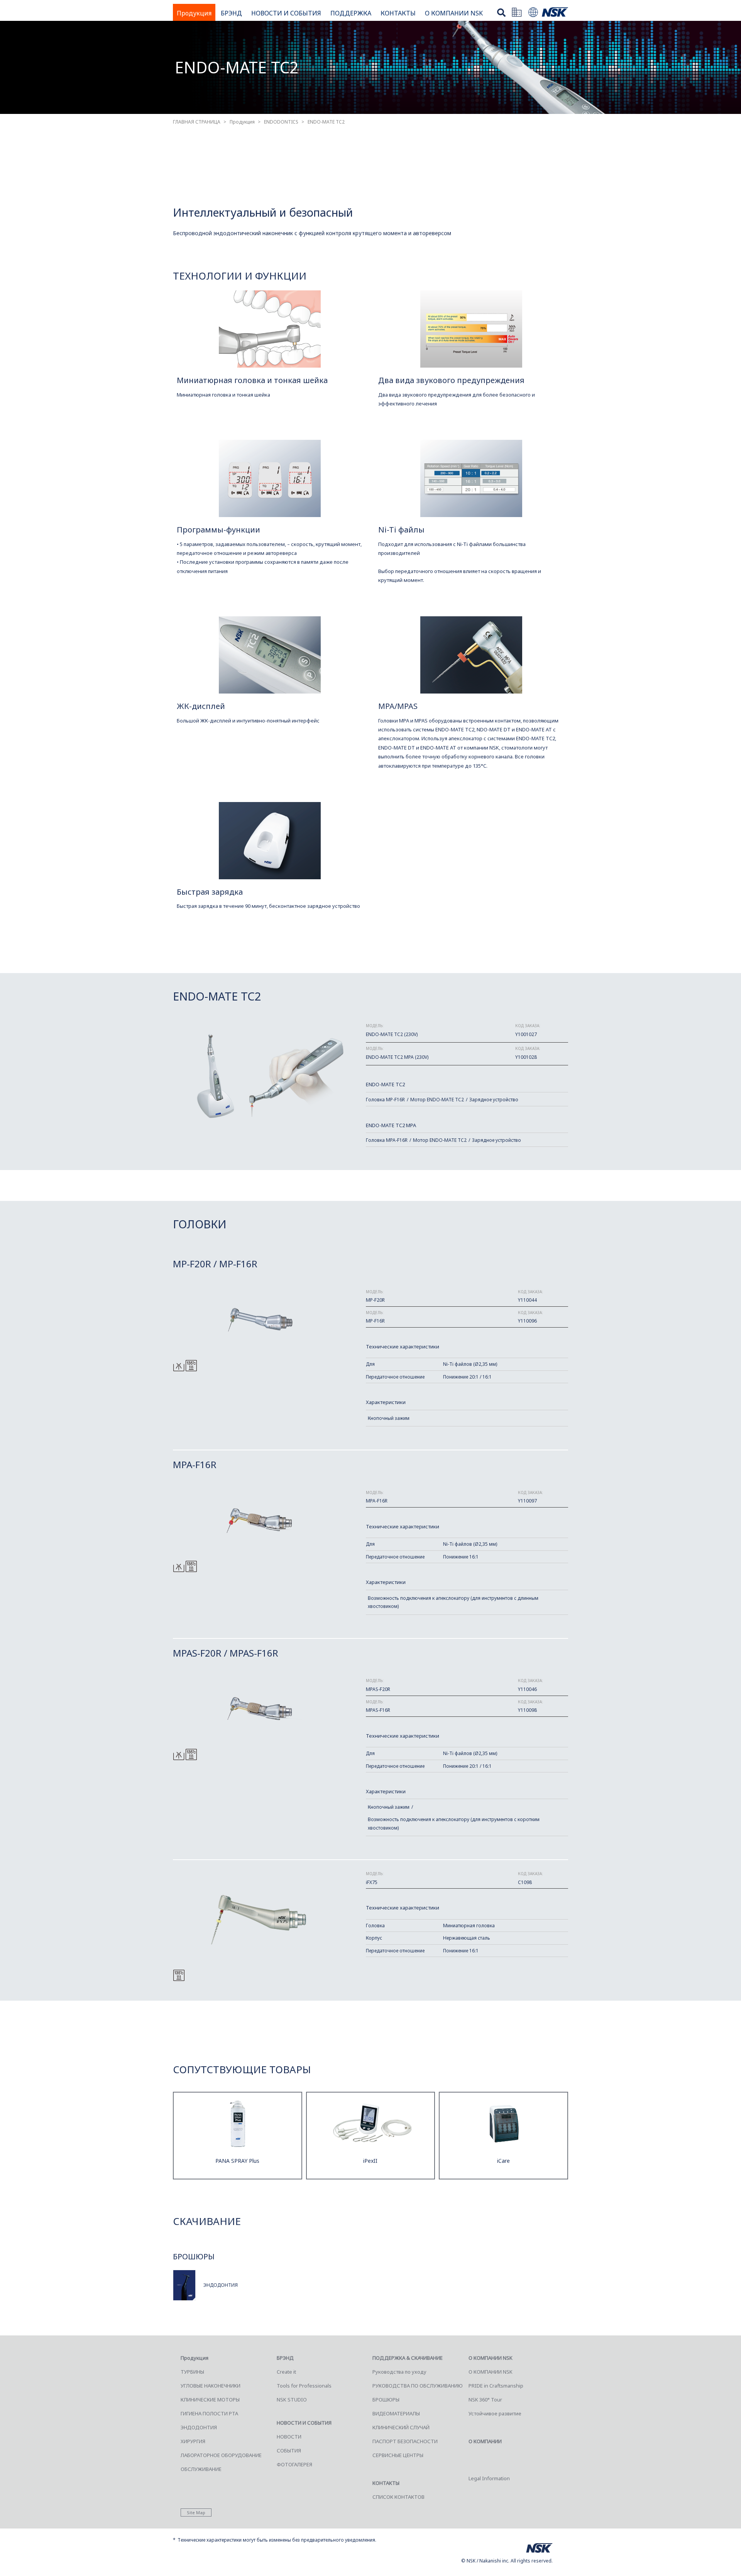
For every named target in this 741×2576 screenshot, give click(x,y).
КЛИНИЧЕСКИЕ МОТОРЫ (210, 2400)
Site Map (196, 2512)
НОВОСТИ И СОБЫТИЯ (286, 13)
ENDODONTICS (281, 122)
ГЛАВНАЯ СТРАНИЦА (197, 122)
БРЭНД (231, 13)
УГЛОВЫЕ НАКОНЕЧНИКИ (211, 2386)
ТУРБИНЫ (192, 2372)
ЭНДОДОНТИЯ (199, 2427)
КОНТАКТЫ (398, 13)
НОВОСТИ (289, 2437)
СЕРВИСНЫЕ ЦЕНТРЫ (398, 2455)
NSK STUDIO (292, 2400)
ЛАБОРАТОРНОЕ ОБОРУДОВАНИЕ (221, 2455)
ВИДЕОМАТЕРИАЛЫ (396, 2413)
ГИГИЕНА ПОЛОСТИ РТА (209, 2413)
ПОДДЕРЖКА (351, 13)
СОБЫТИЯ (289, 2451)
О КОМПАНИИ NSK (454, 13)
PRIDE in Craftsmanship (496, 2386)
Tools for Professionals (304, 2386)
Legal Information (489, 2478)
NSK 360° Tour (485, 2400)
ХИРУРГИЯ (193, 2441)
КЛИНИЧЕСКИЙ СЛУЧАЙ (401, 2427)
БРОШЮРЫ (386, 2400)
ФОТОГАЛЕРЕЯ (294, 2464)
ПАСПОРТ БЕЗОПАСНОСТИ (405, 2441)
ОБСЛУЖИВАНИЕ (201, 2469)
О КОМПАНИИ (485, 2441)
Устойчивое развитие (495, 2413)
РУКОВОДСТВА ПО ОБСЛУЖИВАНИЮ (418, 2386)
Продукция (194, 13)
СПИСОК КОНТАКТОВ (398, 2497)
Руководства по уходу (399, 2372)
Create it (286, 2372)
